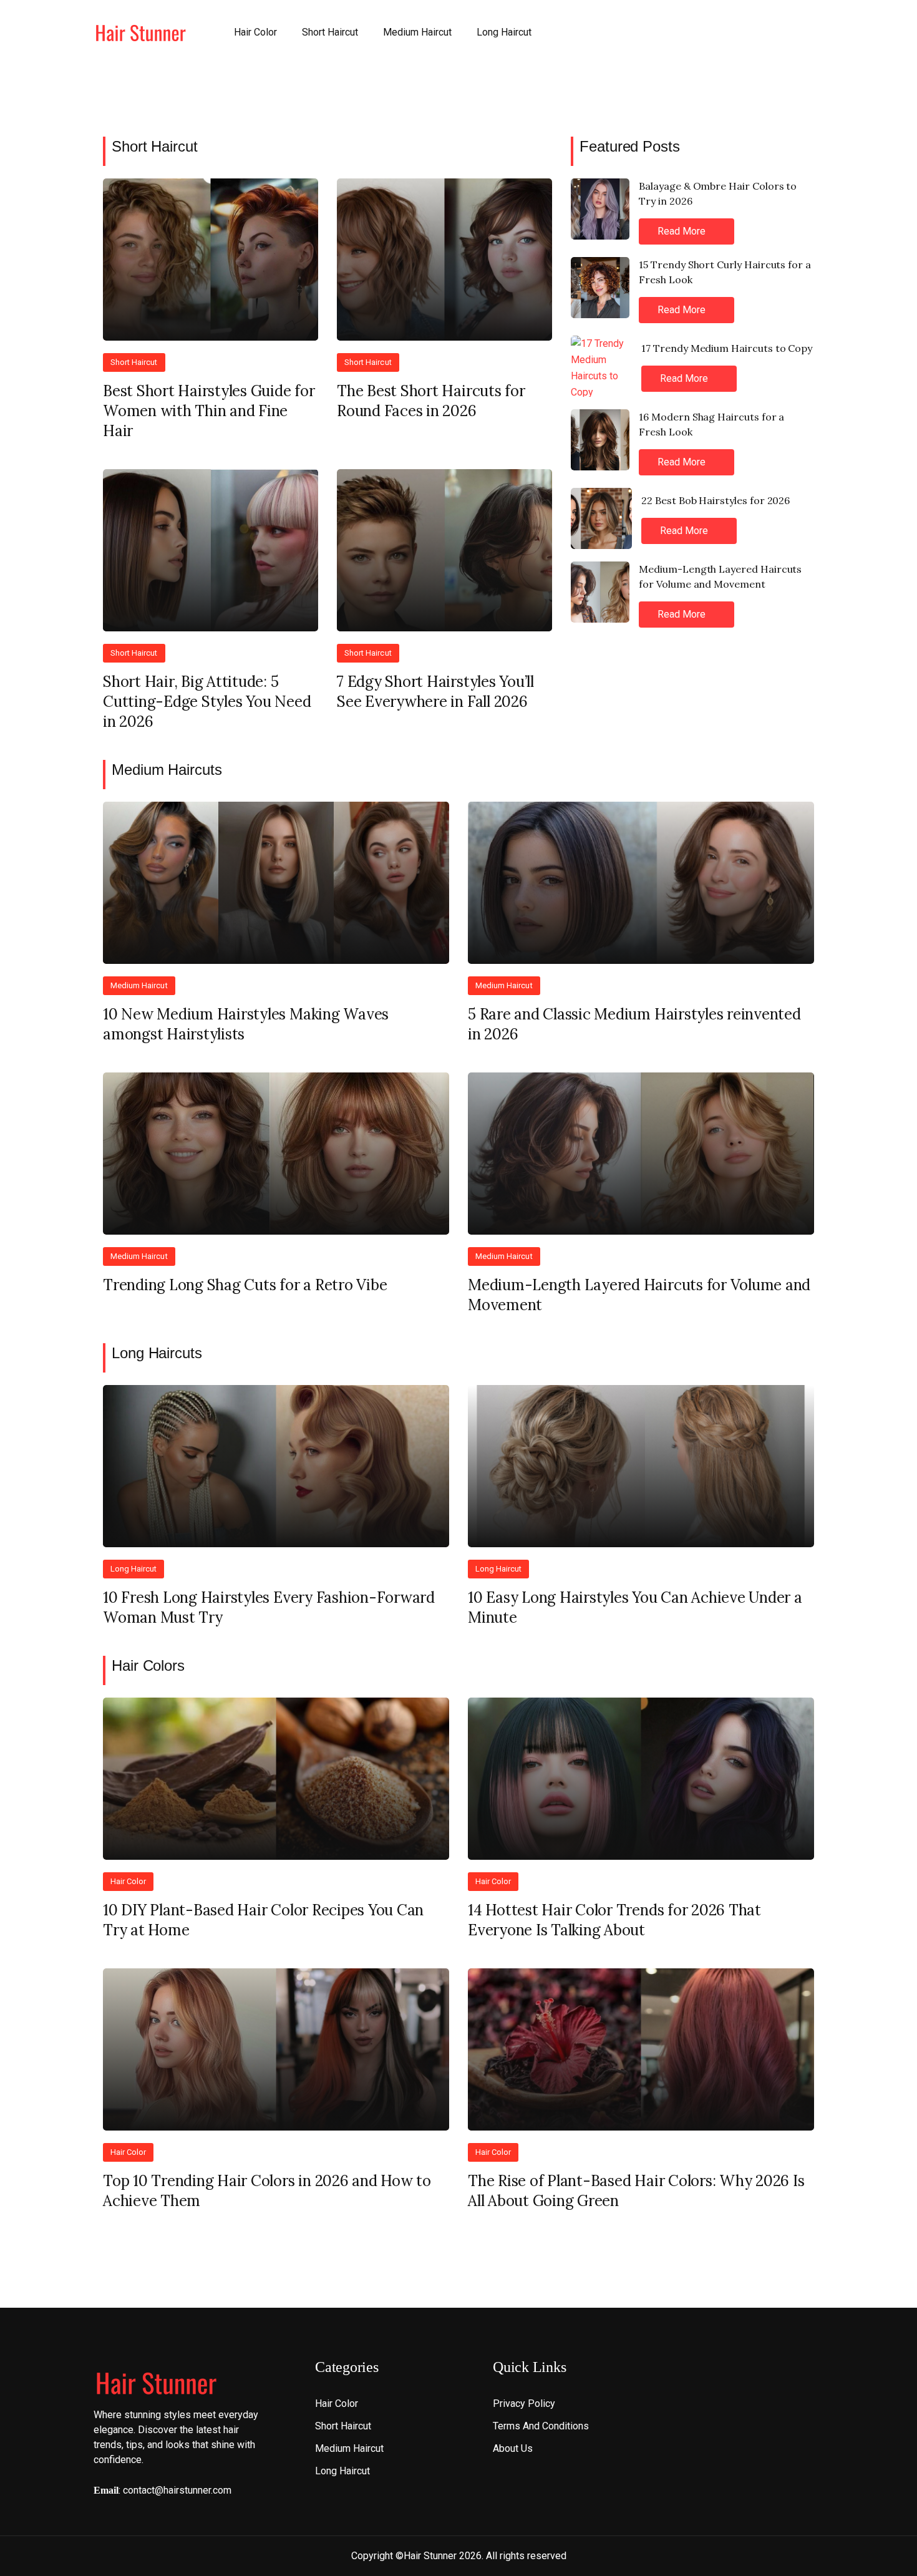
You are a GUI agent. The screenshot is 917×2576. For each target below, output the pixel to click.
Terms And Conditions (541, 2426)
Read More (683, 231)
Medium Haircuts (167, 770)
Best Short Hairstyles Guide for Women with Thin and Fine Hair (209, 411)
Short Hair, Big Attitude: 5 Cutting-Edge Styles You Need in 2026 (207, 702)
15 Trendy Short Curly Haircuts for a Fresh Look (725, 272)
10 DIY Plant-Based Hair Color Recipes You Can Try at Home (263, 1920)
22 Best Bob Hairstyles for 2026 (716, 500)
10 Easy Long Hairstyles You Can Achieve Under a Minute (635, 1607)
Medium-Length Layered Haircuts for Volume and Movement (720, 576)
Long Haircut (504, 32)
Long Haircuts (157, 1353)
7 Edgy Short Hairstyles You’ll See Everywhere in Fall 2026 (435, 692)
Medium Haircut (417, 32)
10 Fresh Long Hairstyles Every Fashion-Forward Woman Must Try (269, 1607)
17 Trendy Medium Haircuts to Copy (727, 348)
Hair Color (255, 32)
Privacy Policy (524, 2403)
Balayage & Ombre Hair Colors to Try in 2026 (718, 193)
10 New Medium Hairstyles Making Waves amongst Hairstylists (246, 1024)
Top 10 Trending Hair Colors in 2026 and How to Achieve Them (267, 2191)
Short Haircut (330, 32)
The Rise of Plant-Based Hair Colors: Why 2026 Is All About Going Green (636, 2191)
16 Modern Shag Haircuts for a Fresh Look (711, 424)
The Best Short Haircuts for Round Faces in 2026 (431, 401)
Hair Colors (148, 1665)
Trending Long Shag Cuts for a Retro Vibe (245, 1285)
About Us (513, 2448)
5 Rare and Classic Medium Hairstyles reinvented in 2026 (634, 1024)
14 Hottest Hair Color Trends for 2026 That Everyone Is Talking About (614, 1920)
